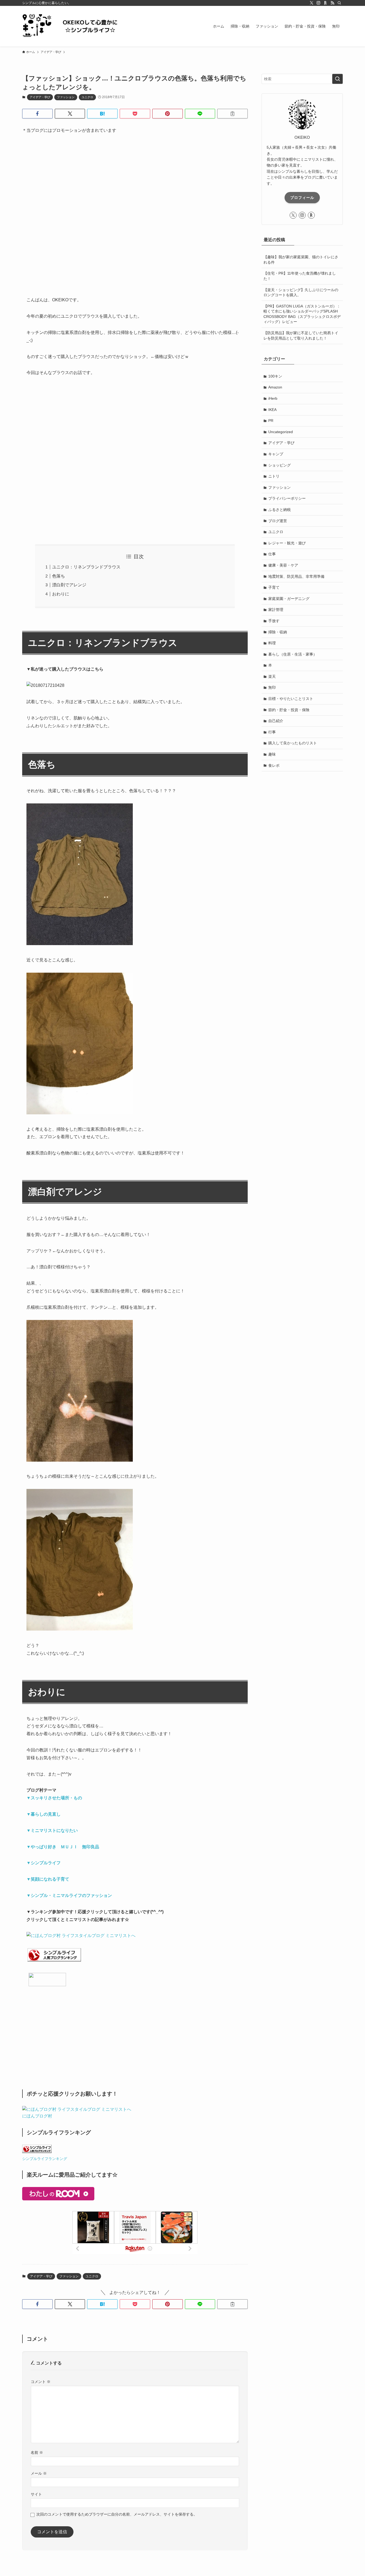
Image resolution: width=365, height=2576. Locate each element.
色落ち (59, 576)
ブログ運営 (278, 521)
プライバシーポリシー (287, 498)
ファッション (66, 97)
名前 (37, 2452)
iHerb (273, 398)
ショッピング (279, 465)
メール (39, 2473)
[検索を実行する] (337, 79)
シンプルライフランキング (45, 2159)
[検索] (339, 3)
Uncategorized (281, 432)
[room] (325, 3)
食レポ (274, 765)
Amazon (275, 387)
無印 (272, 687)
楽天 (272, 676)
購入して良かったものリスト (293, 743)
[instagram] (319, 3)
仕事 (272, 554)
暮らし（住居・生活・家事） (293, 654)
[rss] (332, 3)
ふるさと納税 (279, 510)
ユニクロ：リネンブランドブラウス (86, 567)
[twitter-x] (312, 3)
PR (271, 421)
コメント (41, 2382)
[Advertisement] (135, 222)
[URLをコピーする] (232, 114)
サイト (36, 2494)
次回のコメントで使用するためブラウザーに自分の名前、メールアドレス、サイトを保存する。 (117, 2514)
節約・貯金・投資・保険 (289, 710)
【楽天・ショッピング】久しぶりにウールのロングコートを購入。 (301, 292)
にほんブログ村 (37, 2116)
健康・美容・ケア (283, 565)
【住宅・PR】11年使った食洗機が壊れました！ (300, 276)
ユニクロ (87, 97)
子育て (274, 587)
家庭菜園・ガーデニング (289, 599)
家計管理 (276, 610)
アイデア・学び (40, 97)
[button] (37, 114)
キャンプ (276, 454)
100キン (275, 376)
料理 (272, 643)
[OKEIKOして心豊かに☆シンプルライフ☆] (76, 26)
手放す (274, 621)
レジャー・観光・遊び (287, 543)
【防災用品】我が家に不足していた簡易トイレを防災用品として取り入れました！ (301, 336)
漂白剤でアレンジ (69, 585)
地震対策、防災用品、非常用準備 (296, 576)
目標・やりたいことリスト (291, 699)
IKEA (272, 410)
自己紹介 (276, 721)
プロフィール (302, 198)
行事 (272, 732)
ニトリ (274, 476)
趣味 (272, 754)
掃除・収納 (278, 632)
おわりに (61, 594)
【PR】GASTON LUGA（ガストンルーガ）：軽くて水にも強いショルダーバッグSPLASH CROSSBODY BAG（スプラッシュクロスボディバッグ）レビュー (302, 314)
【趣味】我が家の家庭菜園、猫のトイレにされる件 (301, 260)
